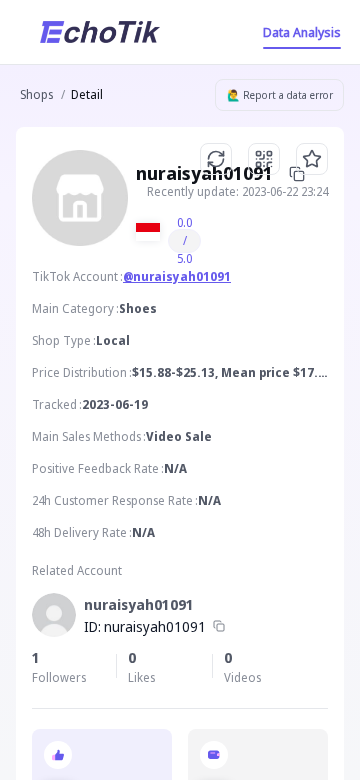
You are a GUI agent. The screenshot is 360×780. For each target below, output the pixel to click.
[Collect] (312, 159)
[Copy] (219, 627)
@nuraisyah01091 (177, 276)
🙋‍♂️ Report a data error (280, 95)
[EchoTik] (100, 32)
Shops (36, 94)
